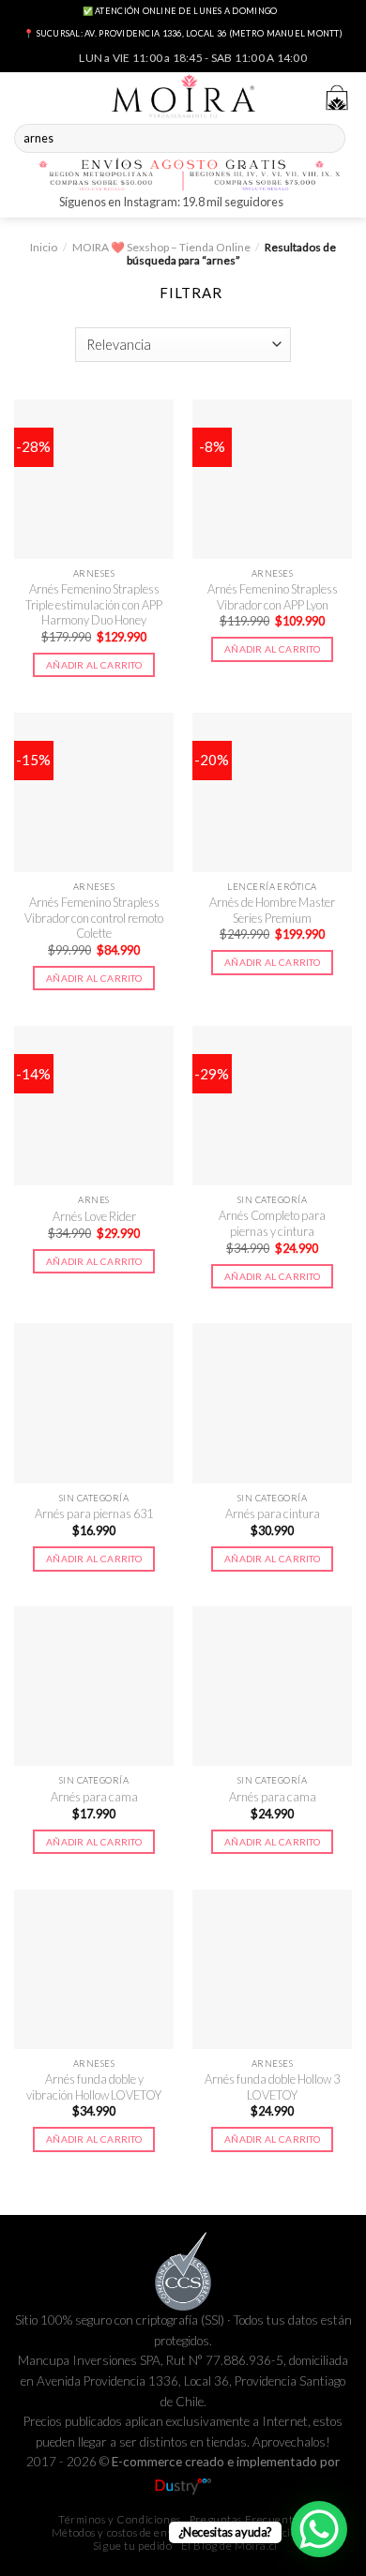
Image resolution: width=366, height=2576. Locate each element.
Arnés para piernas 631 (94, 1514)
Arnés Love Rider (94, 1216)
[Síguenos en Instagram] (300, 204)
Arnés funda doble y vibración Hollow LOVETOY (94, 2087)
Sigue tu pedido (133, 2546)
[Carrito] (337, 98)
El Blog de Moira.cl (229, 2546)
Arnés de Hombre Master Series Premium (272, 910)
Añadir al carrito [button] (94, 665)
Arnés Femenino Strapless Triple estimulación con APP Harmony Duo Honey (94, 604)
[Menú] (25, 95)
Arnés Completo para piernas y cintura (272, 1223)
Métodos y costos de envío (117, 2532)
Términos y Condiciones (120, 2519)
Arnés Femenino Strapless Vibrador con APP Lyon (273, 597)
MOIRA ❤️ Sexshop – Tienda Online (161, 247)
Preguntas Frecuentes (247, 2519)
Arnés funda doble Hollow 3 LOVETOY (272, 2087)
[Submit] (329, 139)
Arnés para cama (94, 1797)
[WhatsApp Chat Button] (319, 2529)
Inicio (44, 247)
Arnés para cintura (273, 1514)
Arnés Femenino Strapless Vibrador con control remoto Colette (94, 918)
